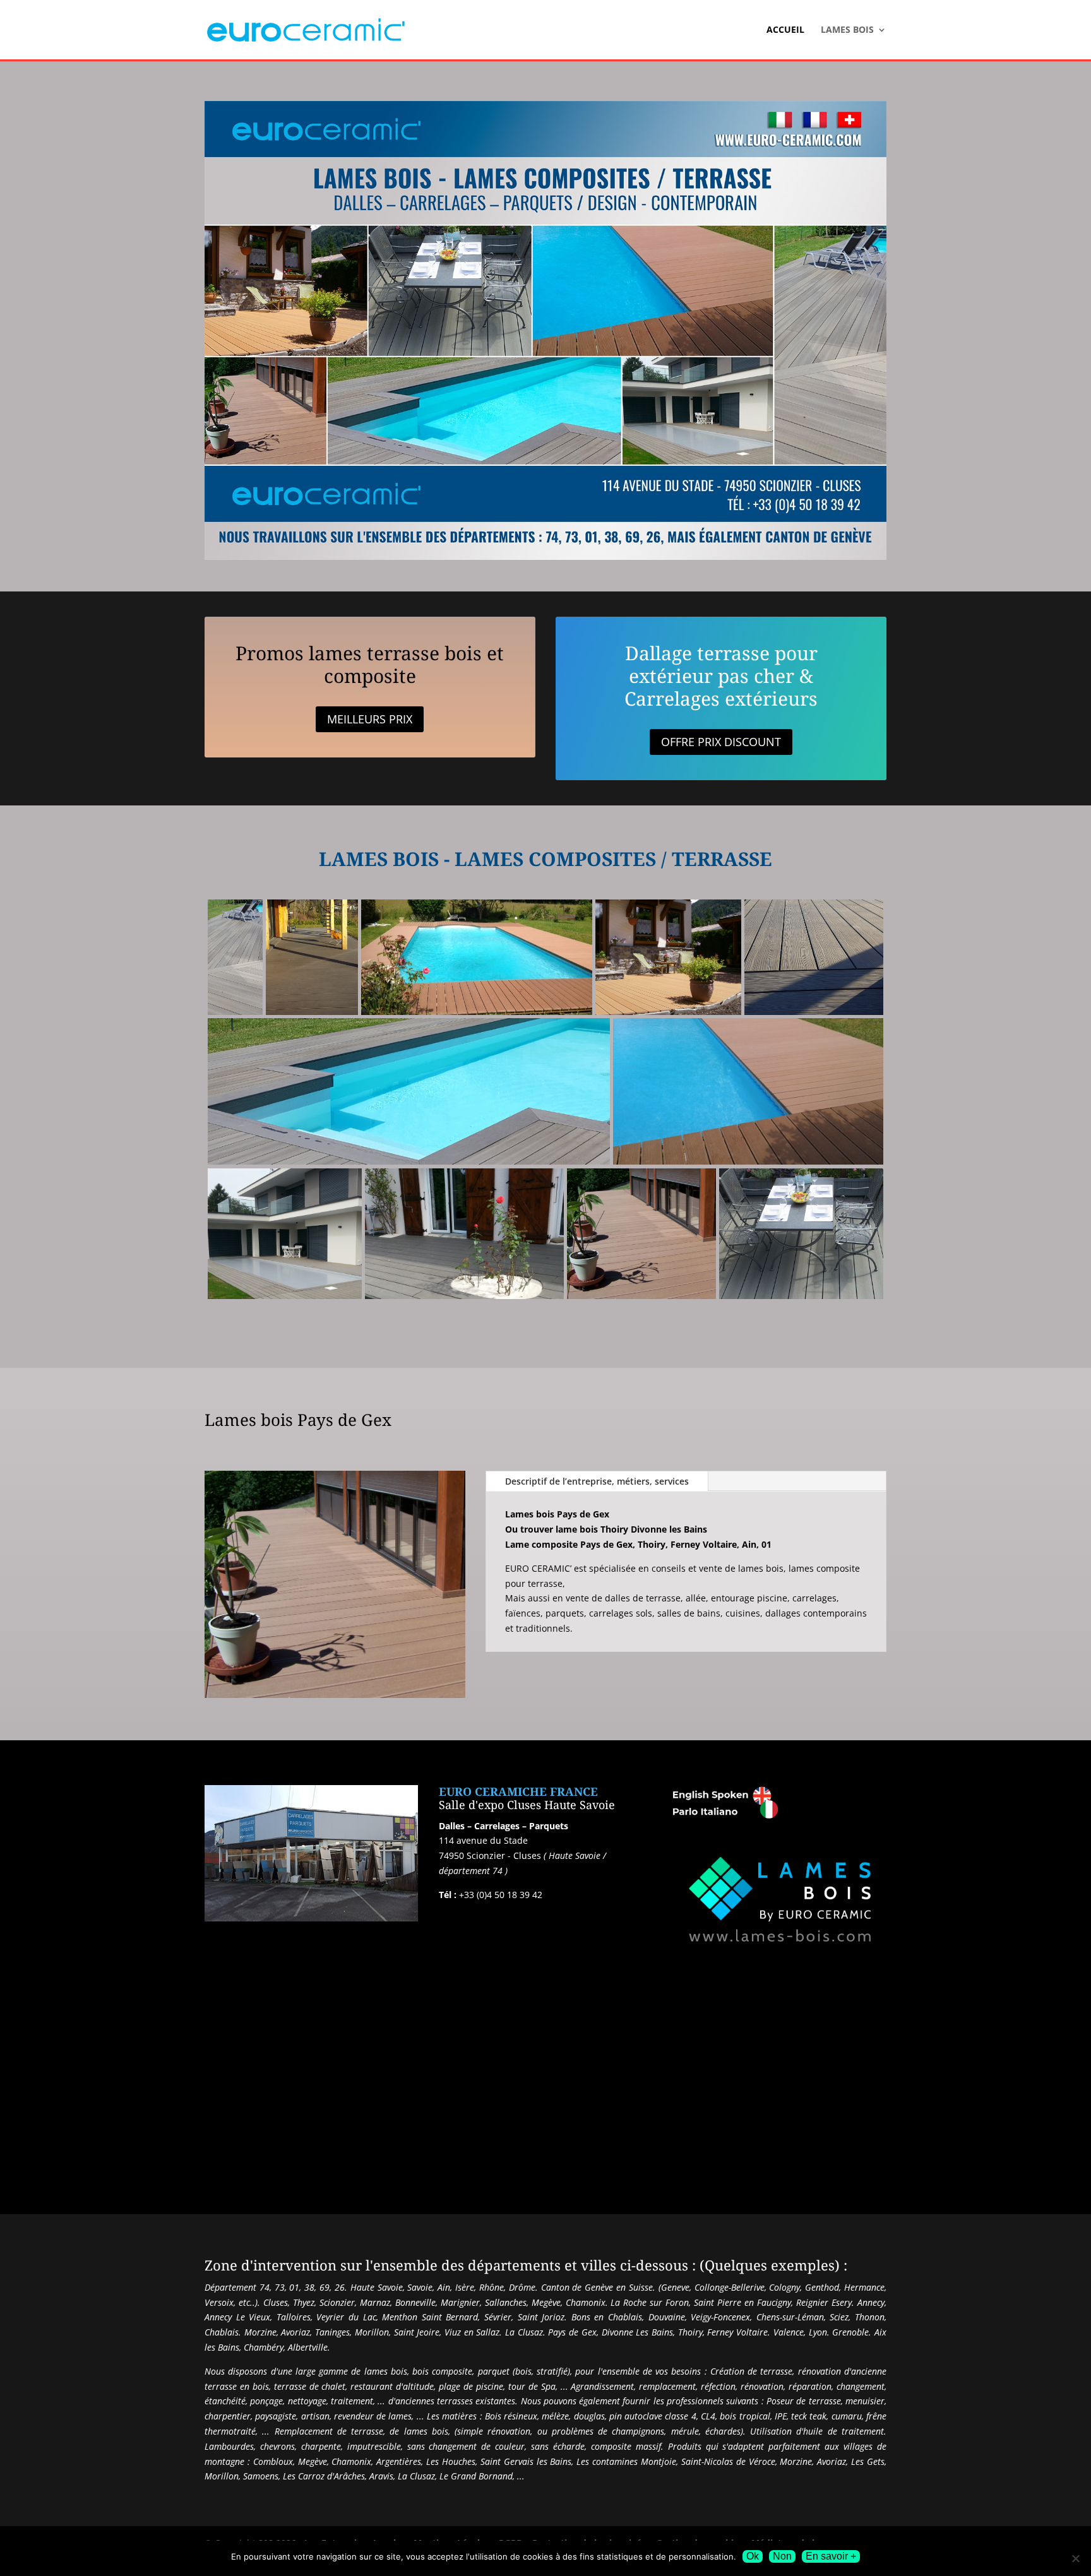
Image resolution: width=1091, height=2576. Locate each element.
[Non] (1075, 2558)
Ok (753, 2556)
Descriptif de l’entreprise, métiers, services (597, 1481)
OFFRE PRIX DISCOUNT (721, 742)
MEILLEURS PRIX (370, 719)
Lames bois (847, 30)
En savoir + (831, 2556)
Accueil (785, 30)
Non (782, 2556)
